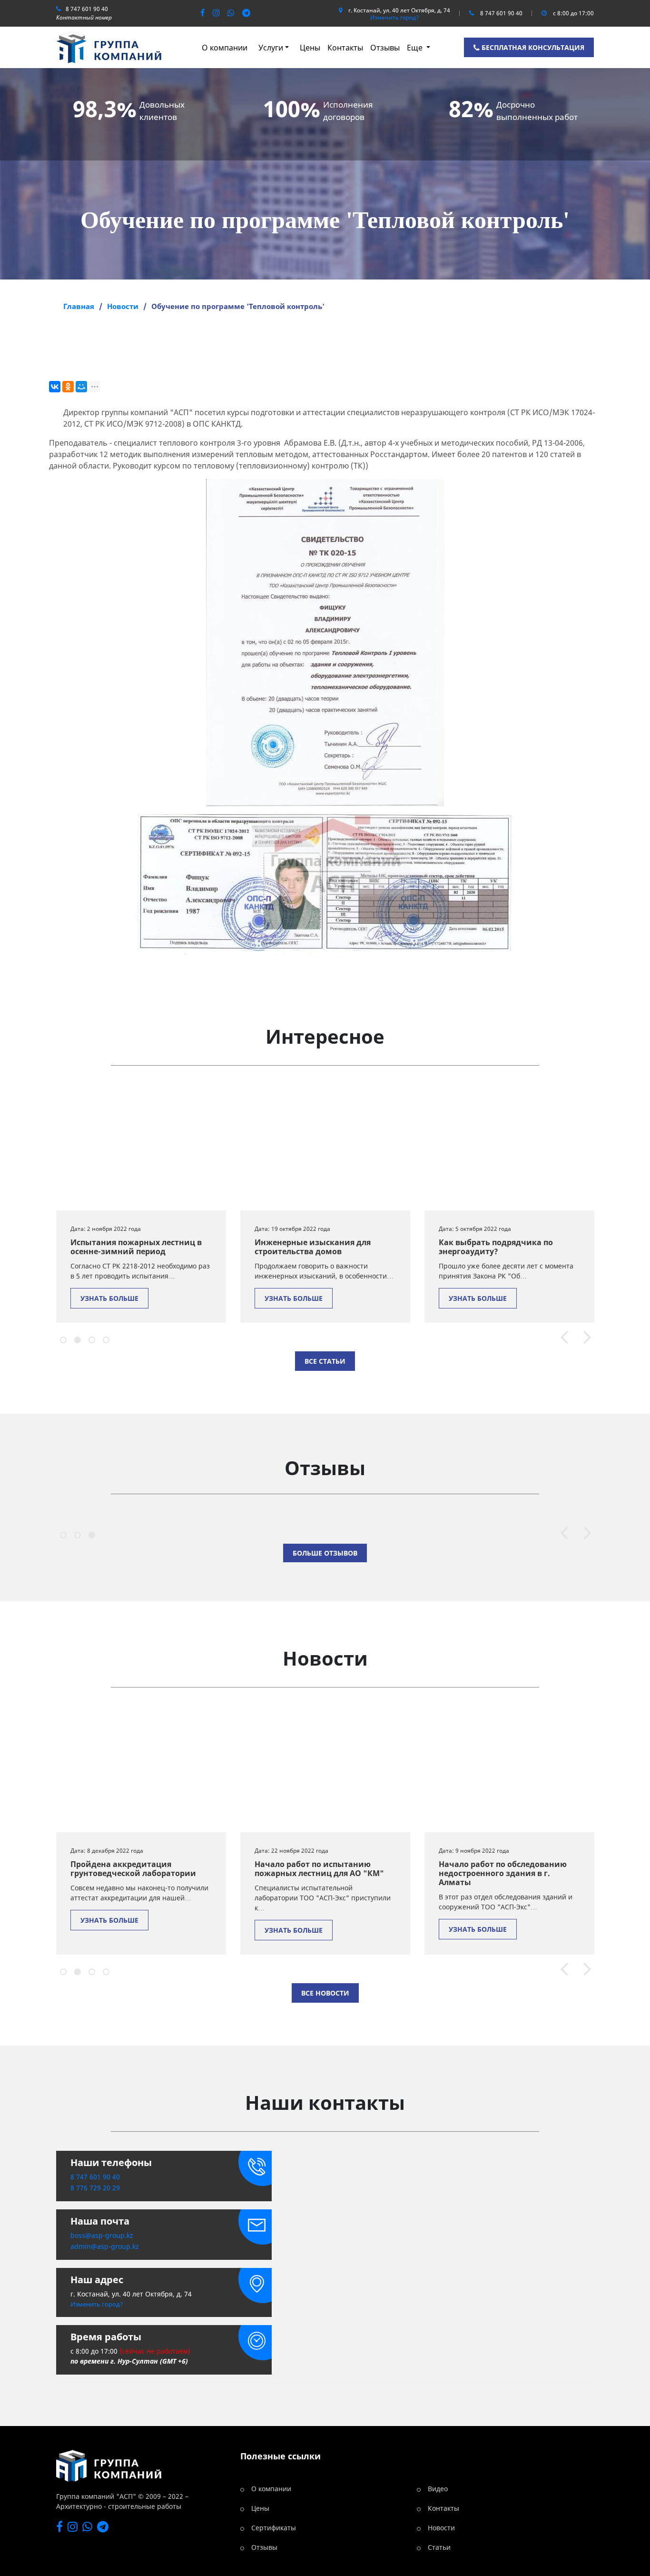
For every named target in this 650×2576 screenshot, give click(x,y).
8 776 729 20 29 (95, 2188)
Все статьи (325, 1361)
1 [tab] (62, 1338)
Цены (310, 48)
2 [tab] (76, 1338)
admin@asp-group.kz (105, 2246)
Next (583, 1338)
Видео (438, 2489)
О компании (225, 48)
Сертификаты (274, 2528)
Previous (560, 1338)
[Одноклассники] (68, 387)
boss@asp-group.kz (102, 2235)
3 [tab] (90, 1338)
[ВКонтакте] (55, 387)
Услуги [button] (271, 48)
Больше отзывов (325, 1553)
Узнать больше (109, 1298)
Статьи (439, 2547)
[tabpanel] (141, 1204)
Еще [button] (416, 48)
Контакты (345, 48)
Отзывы (385, 48)
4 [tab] (105, 1338)
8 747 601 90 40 (87, 9)
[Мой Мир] (81, 387)
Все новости (325, 1993)
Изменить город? (394, 18)
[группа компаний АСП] (109, 47)
